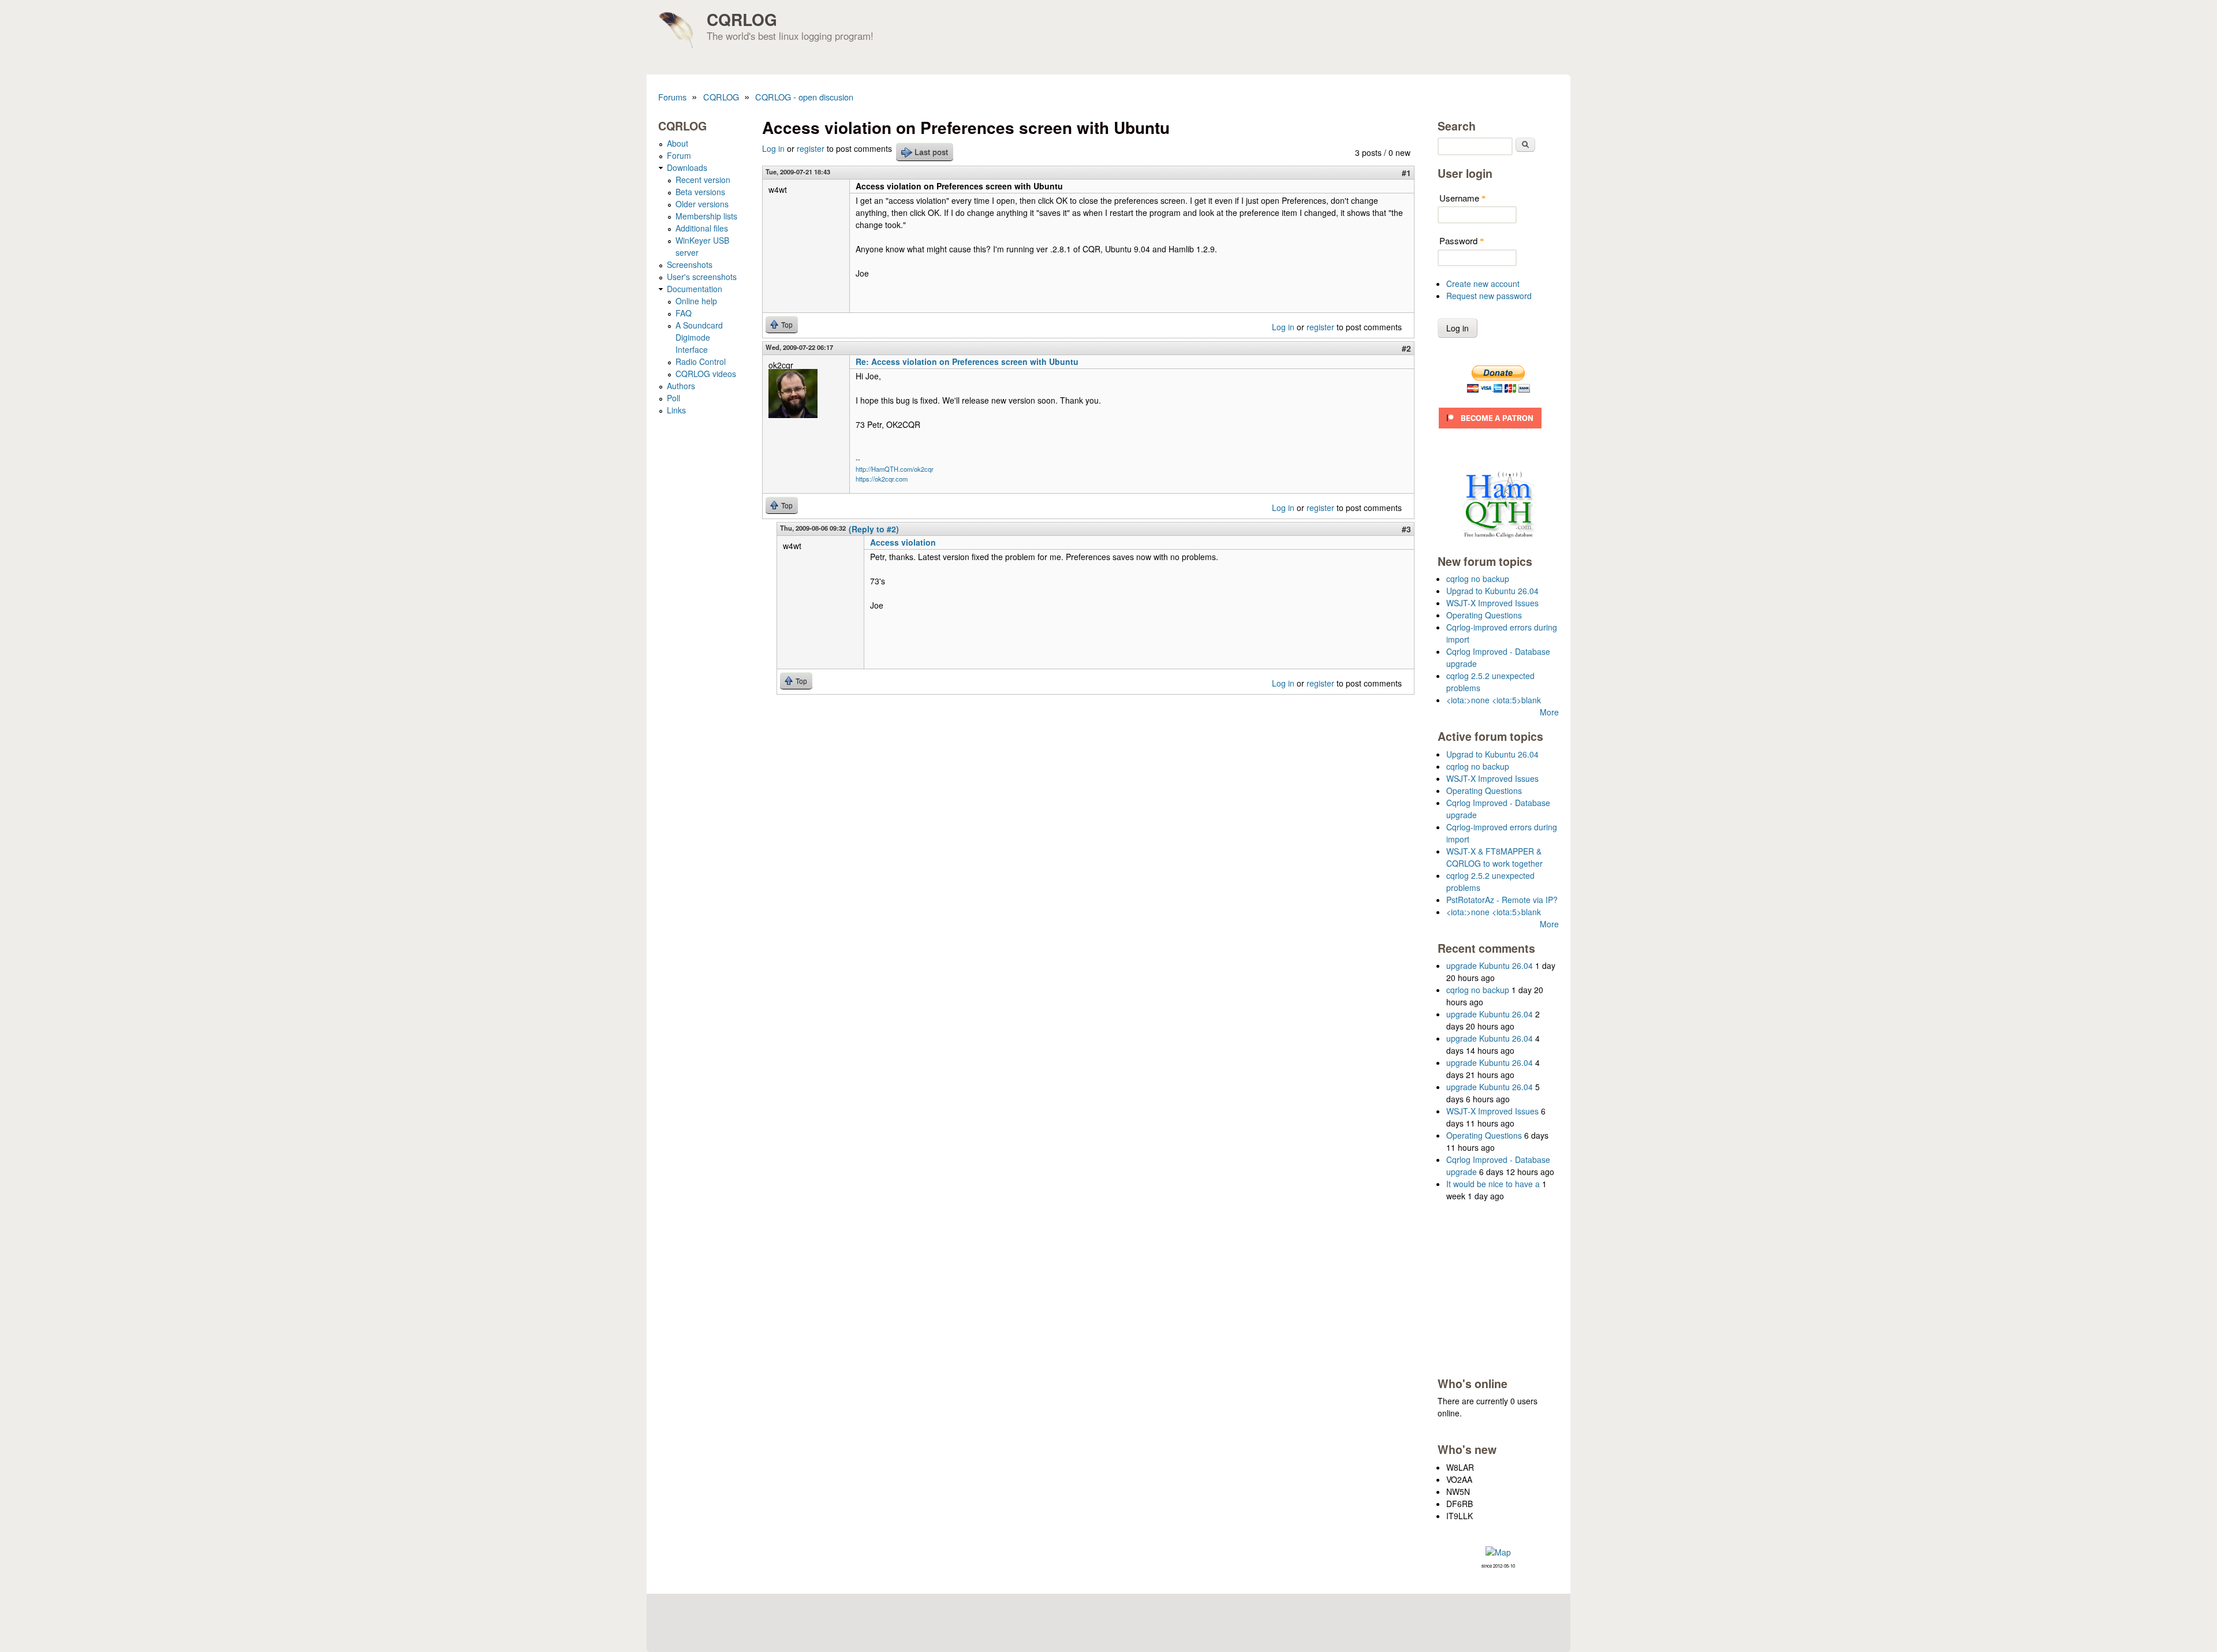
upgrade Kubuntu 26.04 (1490, 965)
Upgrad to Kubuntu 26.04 (1492, 591)
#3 (1406, 529)
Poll (673, 398)
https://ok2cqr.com (882, 479)
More (1549, 712)
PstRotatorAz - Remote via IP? (1502, 900)
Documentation (695, 289)
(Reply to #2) (874, 529)
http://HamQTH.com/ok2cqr (895, 469)
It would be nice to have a (1493, 1184)
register (811, 148)
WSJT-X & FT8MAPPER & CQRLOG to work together (1494, 857)
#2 (1406, 348)
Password (1462, 240)
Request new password (1489, 296)
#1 (1406, 173)
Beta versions (700, 192)
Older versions (702, 204)
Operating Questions (1484, 615)
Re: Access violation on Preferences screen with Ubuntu (967, 361)
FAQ (684, 313)
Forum (679, 155)
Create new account (1483, 284)
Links (676, 410)
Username (1463, 198)
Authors (681, 386)
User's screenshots (702, 277)
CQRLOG (742, 19)
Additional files (702, 228)
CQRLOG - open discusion (804, 97)
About (678, 143)
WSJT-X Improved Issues (1492, 603)
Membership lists (706, 216)
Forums (672, 97)
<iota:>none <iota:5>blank (1494, 700)
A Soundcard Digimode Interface (699, 337)
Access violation (903, 542)
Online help (696, 301)
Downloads (687, 167)
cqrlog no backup (1478, 579)
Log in (773, 148)
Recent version (703, 180)
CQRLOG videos (706, 374)
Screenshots (690, 264)
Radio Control (701, 361)
